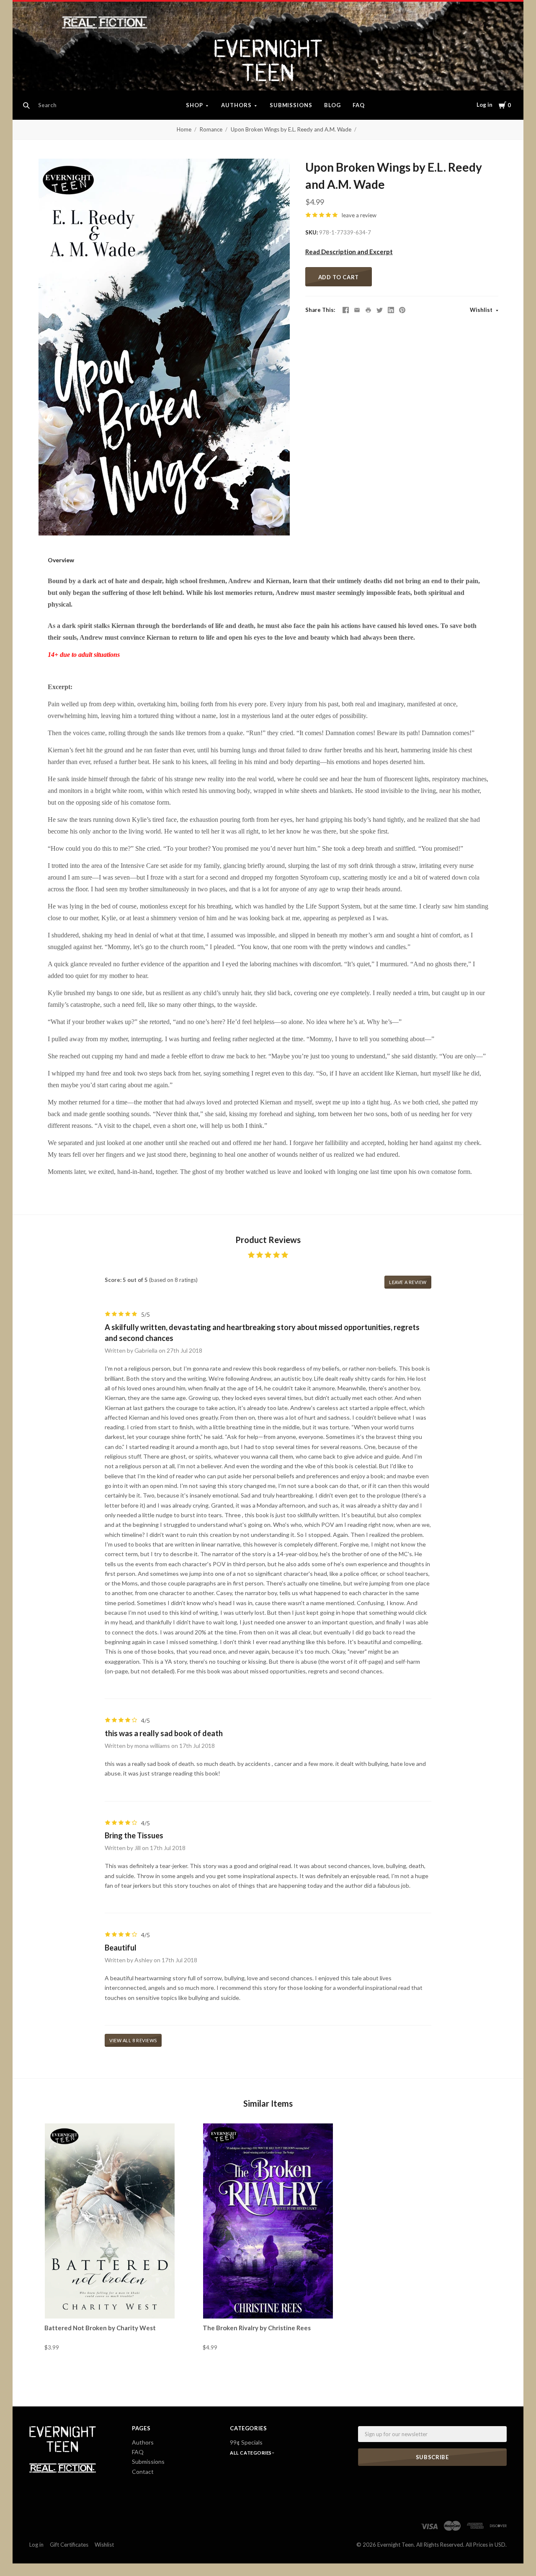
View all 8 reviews (133, 2040)
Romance (211, 129)
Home (184, 129)
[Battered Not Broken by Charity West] (110, 2221)
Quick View (110, 2303)
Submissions (291, 105)
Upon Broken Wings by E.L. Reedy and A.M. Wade (291, 129)
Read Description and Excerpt (349, 252)
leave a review (359, 215)
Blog (332, 105)
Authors (236, 105)
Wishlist (482, 310)
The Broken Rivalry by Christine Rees (257, 2328)
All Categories (251, 2453)
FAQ (359, 105)
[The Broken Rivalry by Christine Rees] (268, 2221)
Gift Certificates (69, 2545)
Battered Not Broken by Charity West (100, 2328)
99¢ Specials (246, 2442)
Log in (484, 105)
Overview (61, 560)
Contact (143, 2472)
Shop (195, 105)
